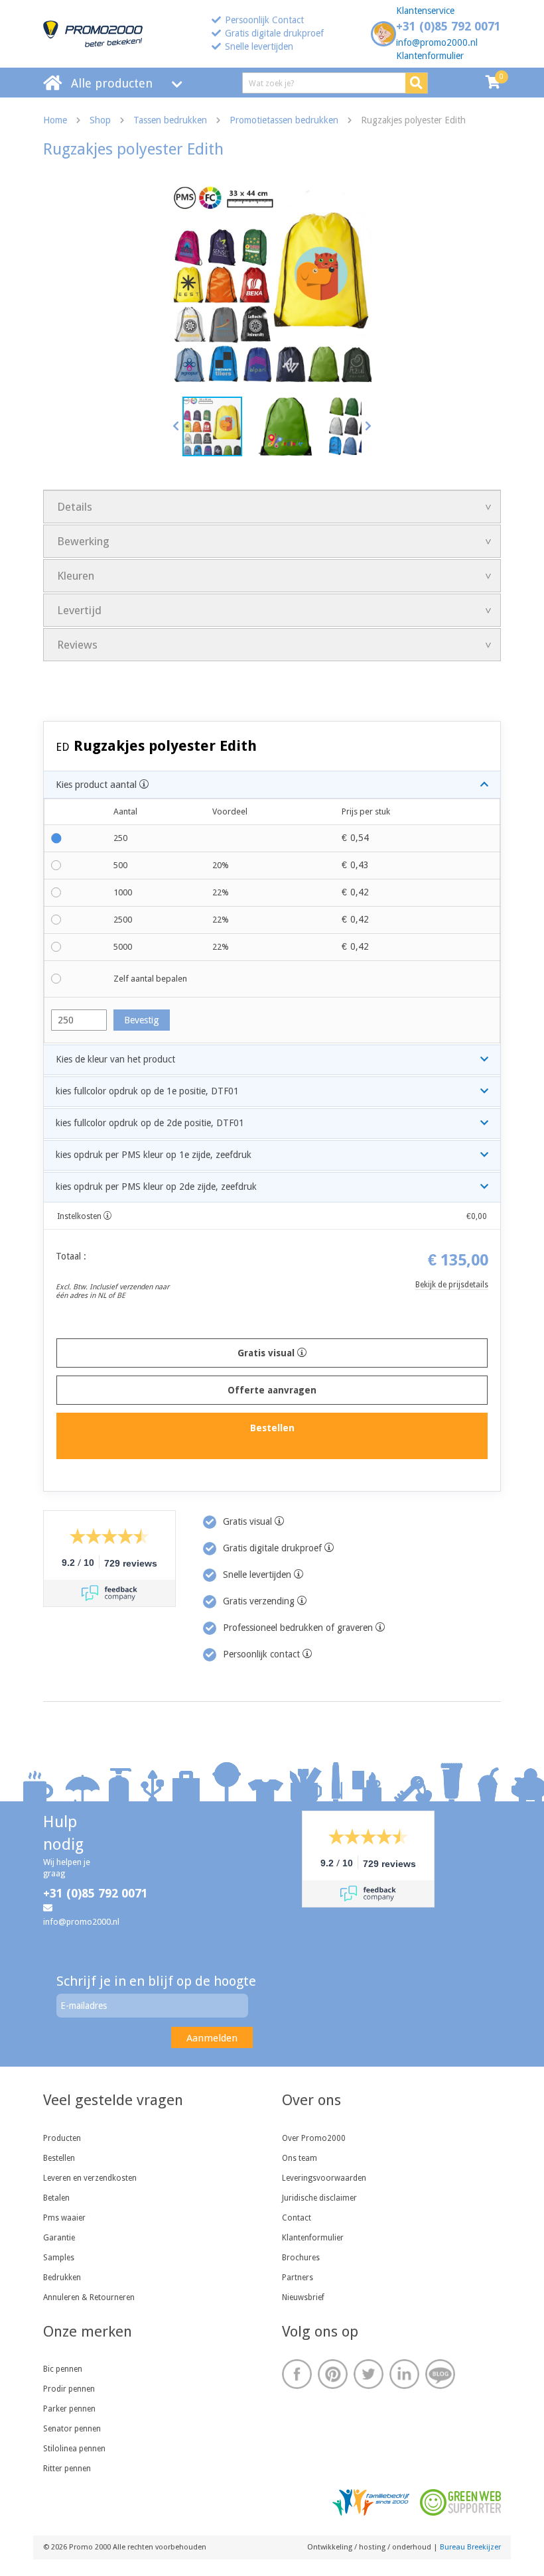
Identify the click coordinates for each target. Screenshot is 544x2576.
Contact (297, 2218)
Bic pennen (63, 2369)
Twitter (369, 2374)
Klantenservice (425, 11)
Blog (440, 2374)
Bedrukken (62, 2278)
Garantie (59, 2238)
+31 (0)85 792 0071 (448, 26)
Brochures (301, 2258)
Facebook (297, 2374)
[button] (176, 426)
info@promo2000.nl (437, 42)
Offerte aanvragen (272, 1390)
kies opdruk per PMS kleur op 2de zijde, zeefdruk (156, 1187)
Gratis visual (267, 1353)
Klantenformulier (430, 56)
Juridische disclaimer (319, 2198)
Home (55, 120)
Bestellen (59, 2158)
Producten (62, 2138)
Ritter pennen (67, 2469)
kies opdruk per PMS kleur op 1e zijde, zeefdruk (154, 1155)
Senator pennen (72, 2429)
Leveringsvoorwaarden (324, 2178)
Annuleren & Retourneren (89, 2297)
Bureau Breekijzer (470, 2547)
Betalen (56, 2198)
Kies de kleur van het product (115, 1059)
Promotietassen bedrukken (284, 120)
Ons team (300, 2158)
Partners (298, 2278)
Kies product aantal (98, 785)
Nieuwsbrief (303, 2297)
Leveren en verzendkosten (90, 2178)
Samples (59, 2258)
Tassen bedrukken (170, 120)
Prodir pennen (69, 2389)
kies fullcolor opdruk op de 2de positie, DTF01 (150, 1123)
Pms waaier (64, 2218)
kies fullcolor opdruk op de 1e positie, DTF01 (147, 1091)
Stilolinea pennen (74, 2449)
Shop (100, 120)
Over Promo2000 (314, 2138)
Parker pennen (69, 2409)
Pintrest (333, 2374)
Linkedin (404, 2374)
